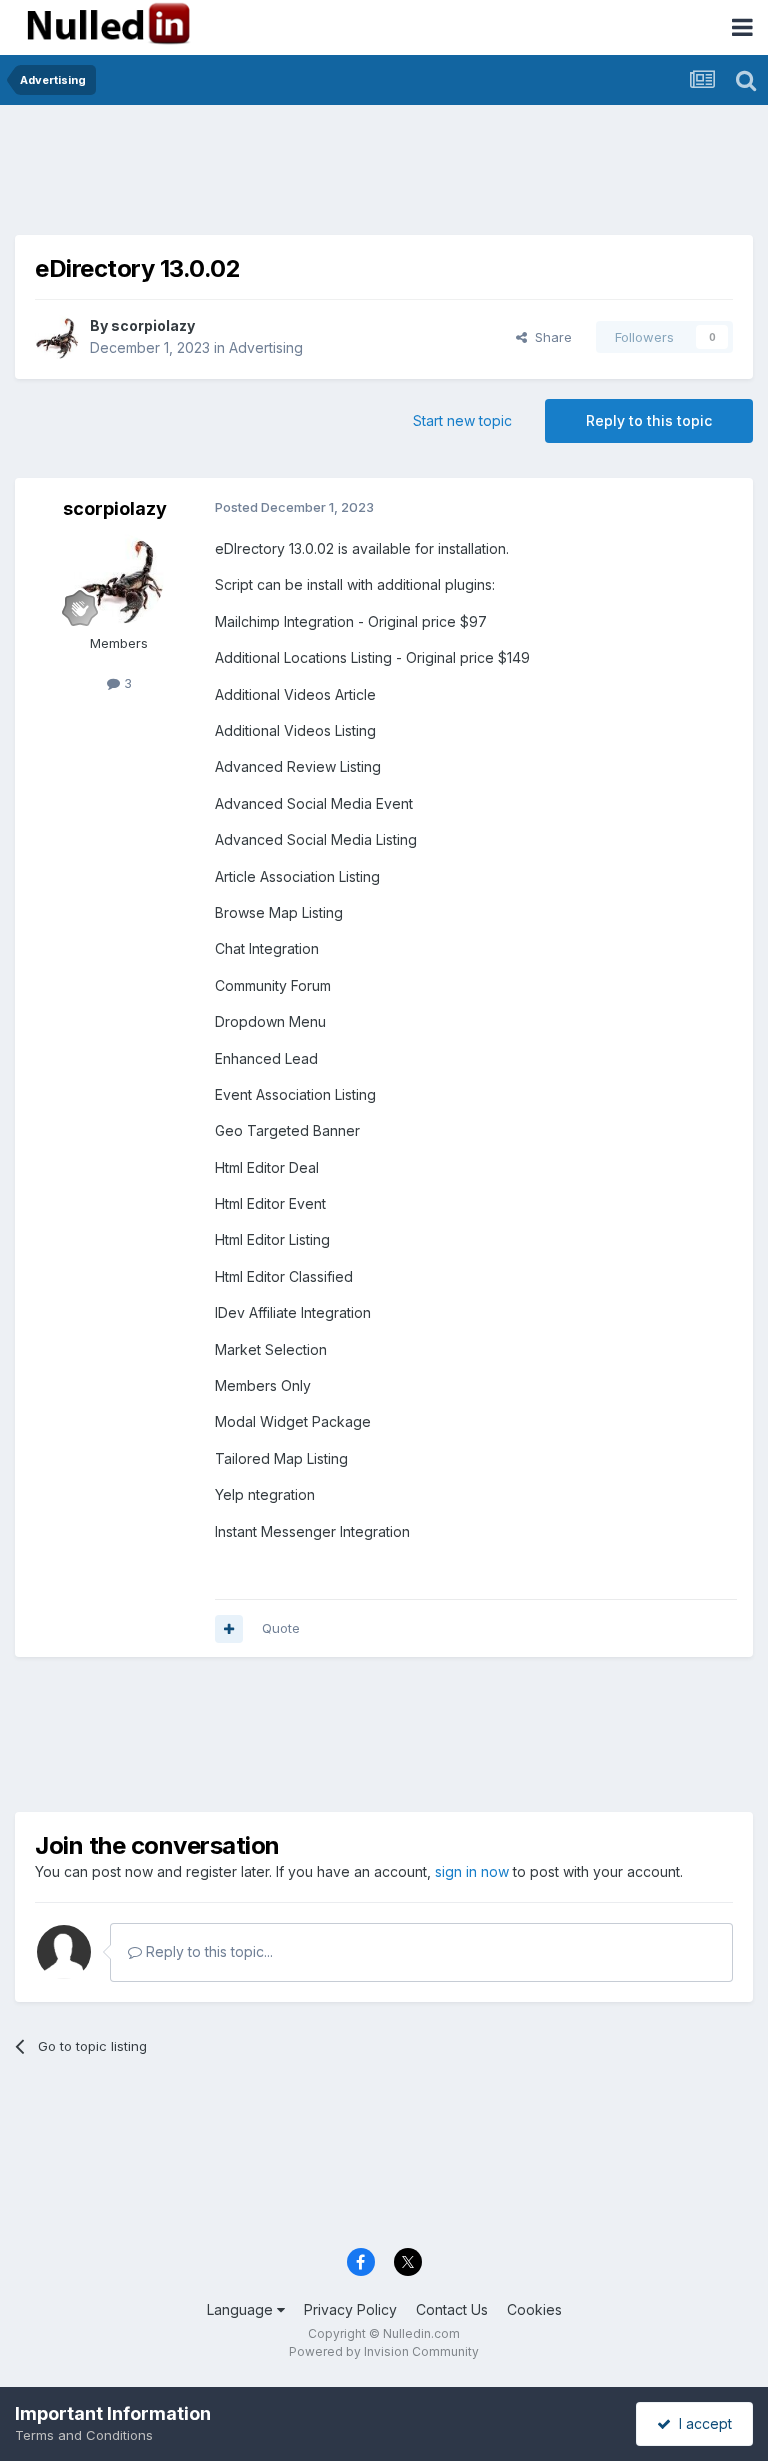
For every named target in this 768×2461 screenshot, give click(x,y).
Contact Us (452, 2309)
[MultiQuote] (229, 1629)
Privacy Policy (350, 2309)
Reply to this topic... (207, 1951)
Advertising (266, 347)
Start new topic (462, 420)
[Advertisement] (384, 165)
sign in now (472, 1871)
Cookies (534, 2309)
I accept (701, 2423)
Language (242, 2309)
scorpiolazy (153, 325)
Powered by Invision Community (384, 2351)
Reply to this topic (649, 420)
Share (549, 337)
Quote (281, 1628)
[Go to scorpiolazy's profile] (57, 337)
